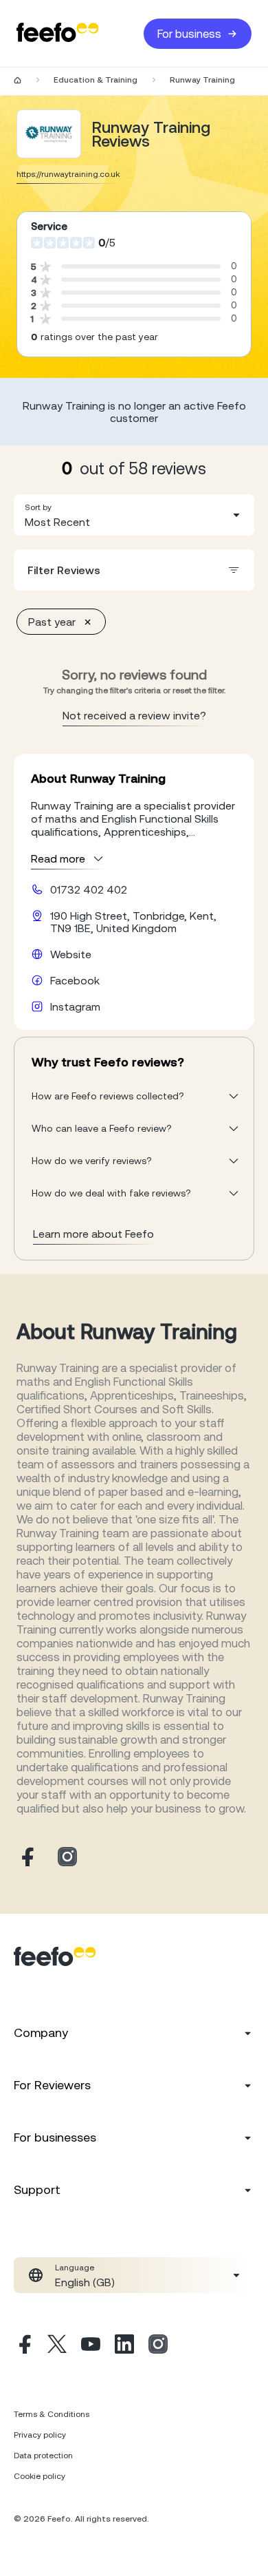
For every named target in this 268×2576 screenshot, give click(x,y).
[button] (134, 515)
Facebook (75, 980)
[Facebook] (23, 2346)
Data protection (43, 2456)
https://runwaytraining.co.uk (68, 174)
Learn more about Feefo (93, 1234)
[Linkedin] (124, 2346)
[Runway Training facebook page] (26, 1858)
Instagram (75, 1006)
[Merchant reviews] (49, 134)
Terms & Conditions (52, 2414)
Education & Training (96, 80)
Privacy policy (40, 2435)
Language (75, 2268)
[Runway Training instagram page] (67, 1858)
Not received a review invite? (134, 715)
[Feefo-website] (58, 33)
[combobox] (134, 515)
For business (189, 34)
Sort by (38, 507)
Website (71, 954)
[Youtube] (91, 2346)
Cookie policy (40, 2476)
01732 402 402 (89, 889)
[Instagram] (158, 2346)
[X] (57, 2346)
